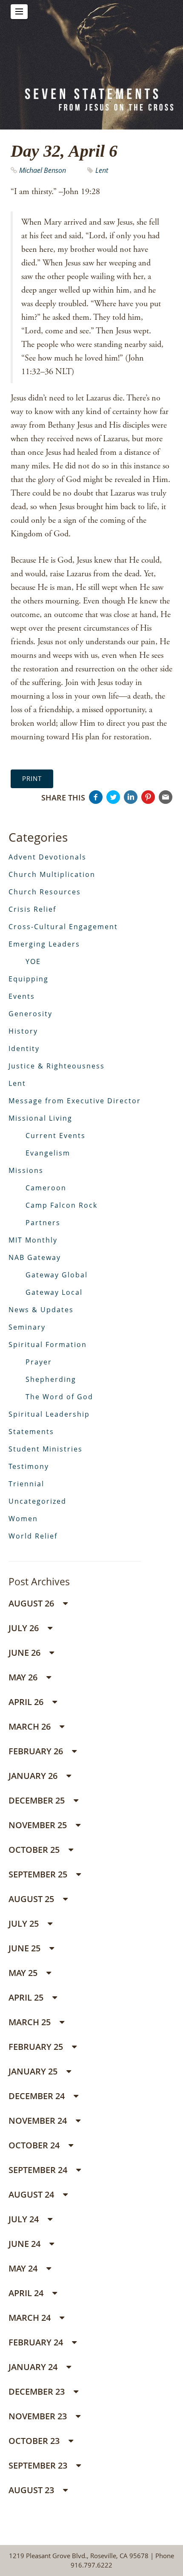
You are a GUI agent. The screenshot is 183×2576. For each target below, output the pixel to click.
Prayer (39, 1362)
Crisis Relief (32, 909)
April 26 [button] (27, 1702)
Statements (31, 1432)
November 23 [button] (39, 2416)
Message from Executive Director (75, 1101)
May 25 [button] (24, 1973)
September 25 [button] (39, 1874)
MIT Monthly (33, 1240)
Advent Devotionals (47, 857)
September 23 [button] (39, 2465)
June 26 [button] (26, 1653)
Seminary (27, 1327)
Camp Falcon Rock (61, 1205)
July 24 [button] (25, 2219)
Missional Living (40, 1118)
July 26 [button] (25, 1628)
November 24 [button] (39, 2121)
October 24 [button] (35, 2145)
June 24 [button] (26, 2244)
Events (22, 996)
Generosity (30, 1014)
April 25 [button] (27, 1997)
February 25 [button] (37, 2047)
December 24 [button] (38, 2096)
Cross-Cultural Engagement (63, 927)
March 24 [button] (31, 2318)
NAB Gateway (35, 1257)
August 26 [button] (32, 1603)
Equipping (29, 979)
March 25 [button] (31, 2022)
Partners (43, 1223)
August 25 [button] (32, 1899)
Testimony (29, 1466)
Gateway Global (57, 1275)
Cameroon (46, 1188)
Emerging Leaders (44, 944)
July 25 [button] (25, 1924)
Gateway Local (54, 1292)
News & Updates (41, 1310)
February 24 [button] (37, 2342)
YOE (33, 961)
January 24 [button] (34, 2367)
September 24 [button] (39, 2170)
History (23, 1031)
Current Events (56, 1136)
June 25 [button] (26, 1948)
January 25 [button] (34, 2071)
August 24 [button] (32, 2194)
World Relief (33, 1536)
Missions (26, 1170)
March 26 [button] (31, 1726)
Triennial (26, 1484)
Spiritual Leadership (49, 1414)
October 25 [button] (35, 1850)
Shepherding (51, 1379)
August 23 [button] (32, 2490)
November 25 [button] (39, 1825)
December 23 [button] (38, 2391)
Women (23, 1519)
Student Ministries (46, 1449)
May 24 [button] (24, 2268)
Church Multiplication (52, 874)
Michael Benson (43, 170)
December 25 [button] (38, 1800)
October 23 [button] (35, 2441)
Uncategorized (37, 1501)
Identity (24, 1048)
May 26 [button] (24, 1677)
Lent (102, 170)
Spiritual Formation (48, 1344)
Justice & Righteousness (57, 1066)
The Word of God (59, 1397)
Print (32, 778)
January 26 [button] (34, 1776)
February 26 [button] (37, 1751)
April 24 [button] (27, 2293)
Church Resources (45, 892)
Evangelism (48, 1153)
